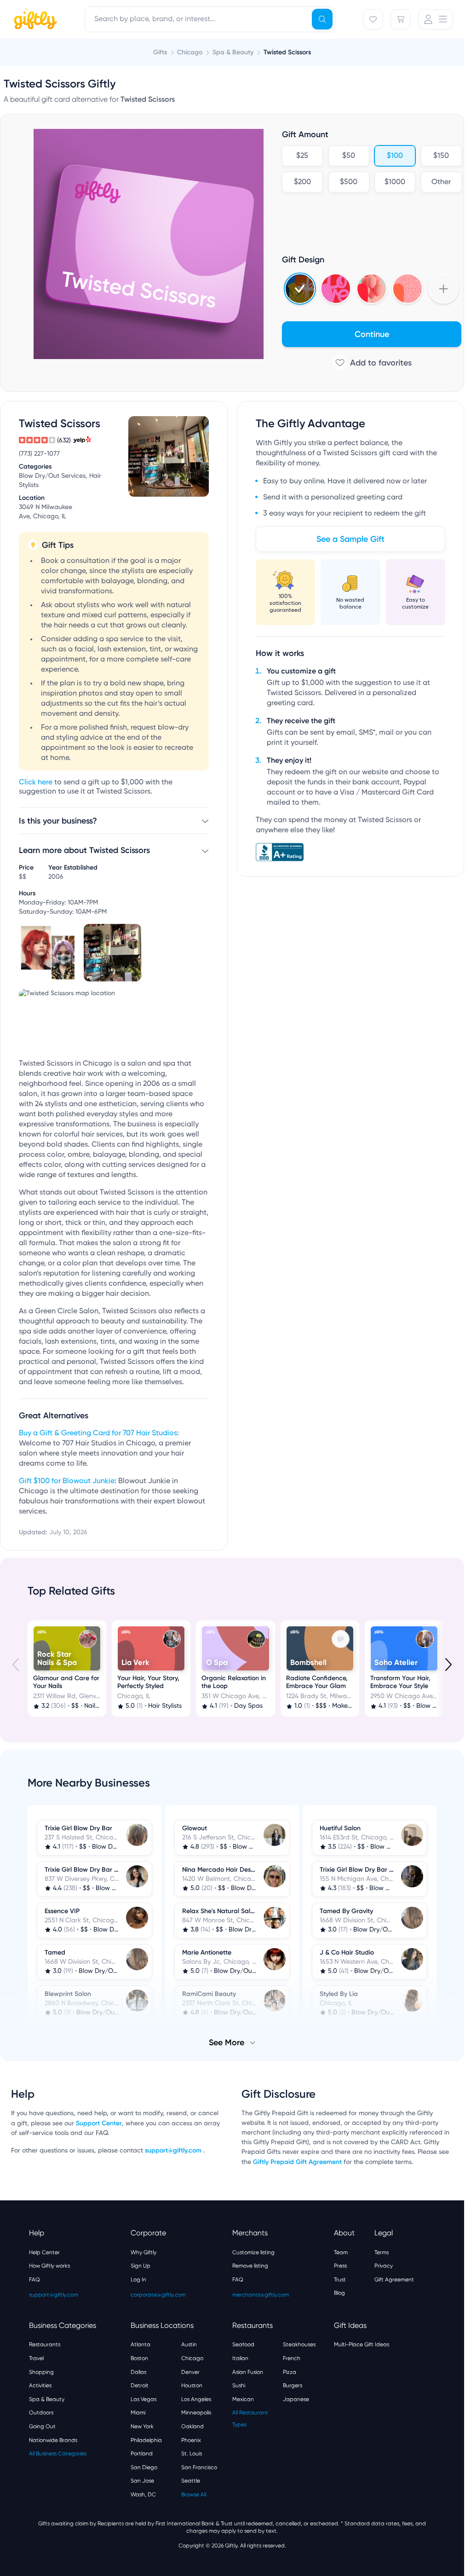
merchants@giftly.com (261, 2294)
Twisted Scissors (287, 52)
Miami (138, 2412)
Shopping (41, 2371)
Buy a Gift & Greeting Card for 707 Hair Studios (98, 1433)
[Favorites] (373, 19)
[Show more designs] (443, 289)
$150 (441, 156)
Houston (192, 2385)
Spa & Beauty (47, 2398)
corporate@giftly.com (158, 2294)
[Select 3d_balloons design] (372, 289)
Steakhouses (299, 2344)
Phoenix (191, 2439)
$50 (349, 156)
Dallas (138, 2371)
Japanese (296, 2398)
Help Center (44, 2251)
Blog (339, 2292)
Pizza (290, 2371)
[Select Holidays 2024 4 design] (300, 289)
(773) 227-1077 (39, 454)
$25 (302, 156)
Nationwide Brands (53, 2439)
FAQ (34, 2279)
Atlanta (141, 2344)
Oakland (192, 2425)
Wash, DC (143, 2494)
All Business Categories (58, 2453)
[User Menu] (436, 19)
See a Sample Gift (350, 539)
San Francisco (199, 2466)
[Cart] (401, 19)
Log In (138, 2279)
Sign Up (141, 2265)
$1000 (395, 182)
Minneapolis (196, 2412)
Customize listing (253, 2251)
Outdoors (41, 2412)
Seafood (243, 2344)
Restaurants (45, 2344)
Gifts (160, 52)
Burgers (293, 2385)
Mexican (243, 2398)
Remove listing (250, 2265)
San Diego (144, 2466)
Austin (189, 2344)
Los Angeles (196, 2398)
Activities (40, 2385)
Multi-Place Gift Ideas (362, 2344)
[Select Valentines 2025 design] (336, 289)
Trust (340, 2279)
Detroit (140, 2385)
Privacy (384, 2265)
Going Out (42, 2425)
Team (341, 2251)
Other (441, 182)
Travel (36, 2357)
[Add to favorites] (372, 363)
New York (142, 2425)
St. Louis (192, 2453)
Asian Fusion (248, 2371)
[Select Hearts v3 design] (408, 289)
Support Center (99, 2122)
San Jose (142, 2480)
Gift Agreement (394, 2279)
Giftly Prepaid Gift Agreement (297, 2161)
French (292, 2357)
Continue (372, 334)
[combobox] (210, 19)
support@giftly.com (174, 2150)
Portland (142, 2453)
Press (340, 2265)
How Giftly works (49, 2265)
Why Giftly (144, 2251)
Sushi (239, 2385)
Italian (240, 2357)
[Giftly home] (34, 20)
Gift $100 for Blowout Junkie (67, 1481)
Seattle (191, 2480)
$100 (395, 156)
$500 (349, 182)
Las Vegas (144, 2398)
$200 (302, 182)
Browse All (194, 2494)
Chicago (192, 2357)
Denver (190, 2371)
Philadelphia (146, 2439)
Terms (382, 2251)
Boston (139, 2357)
